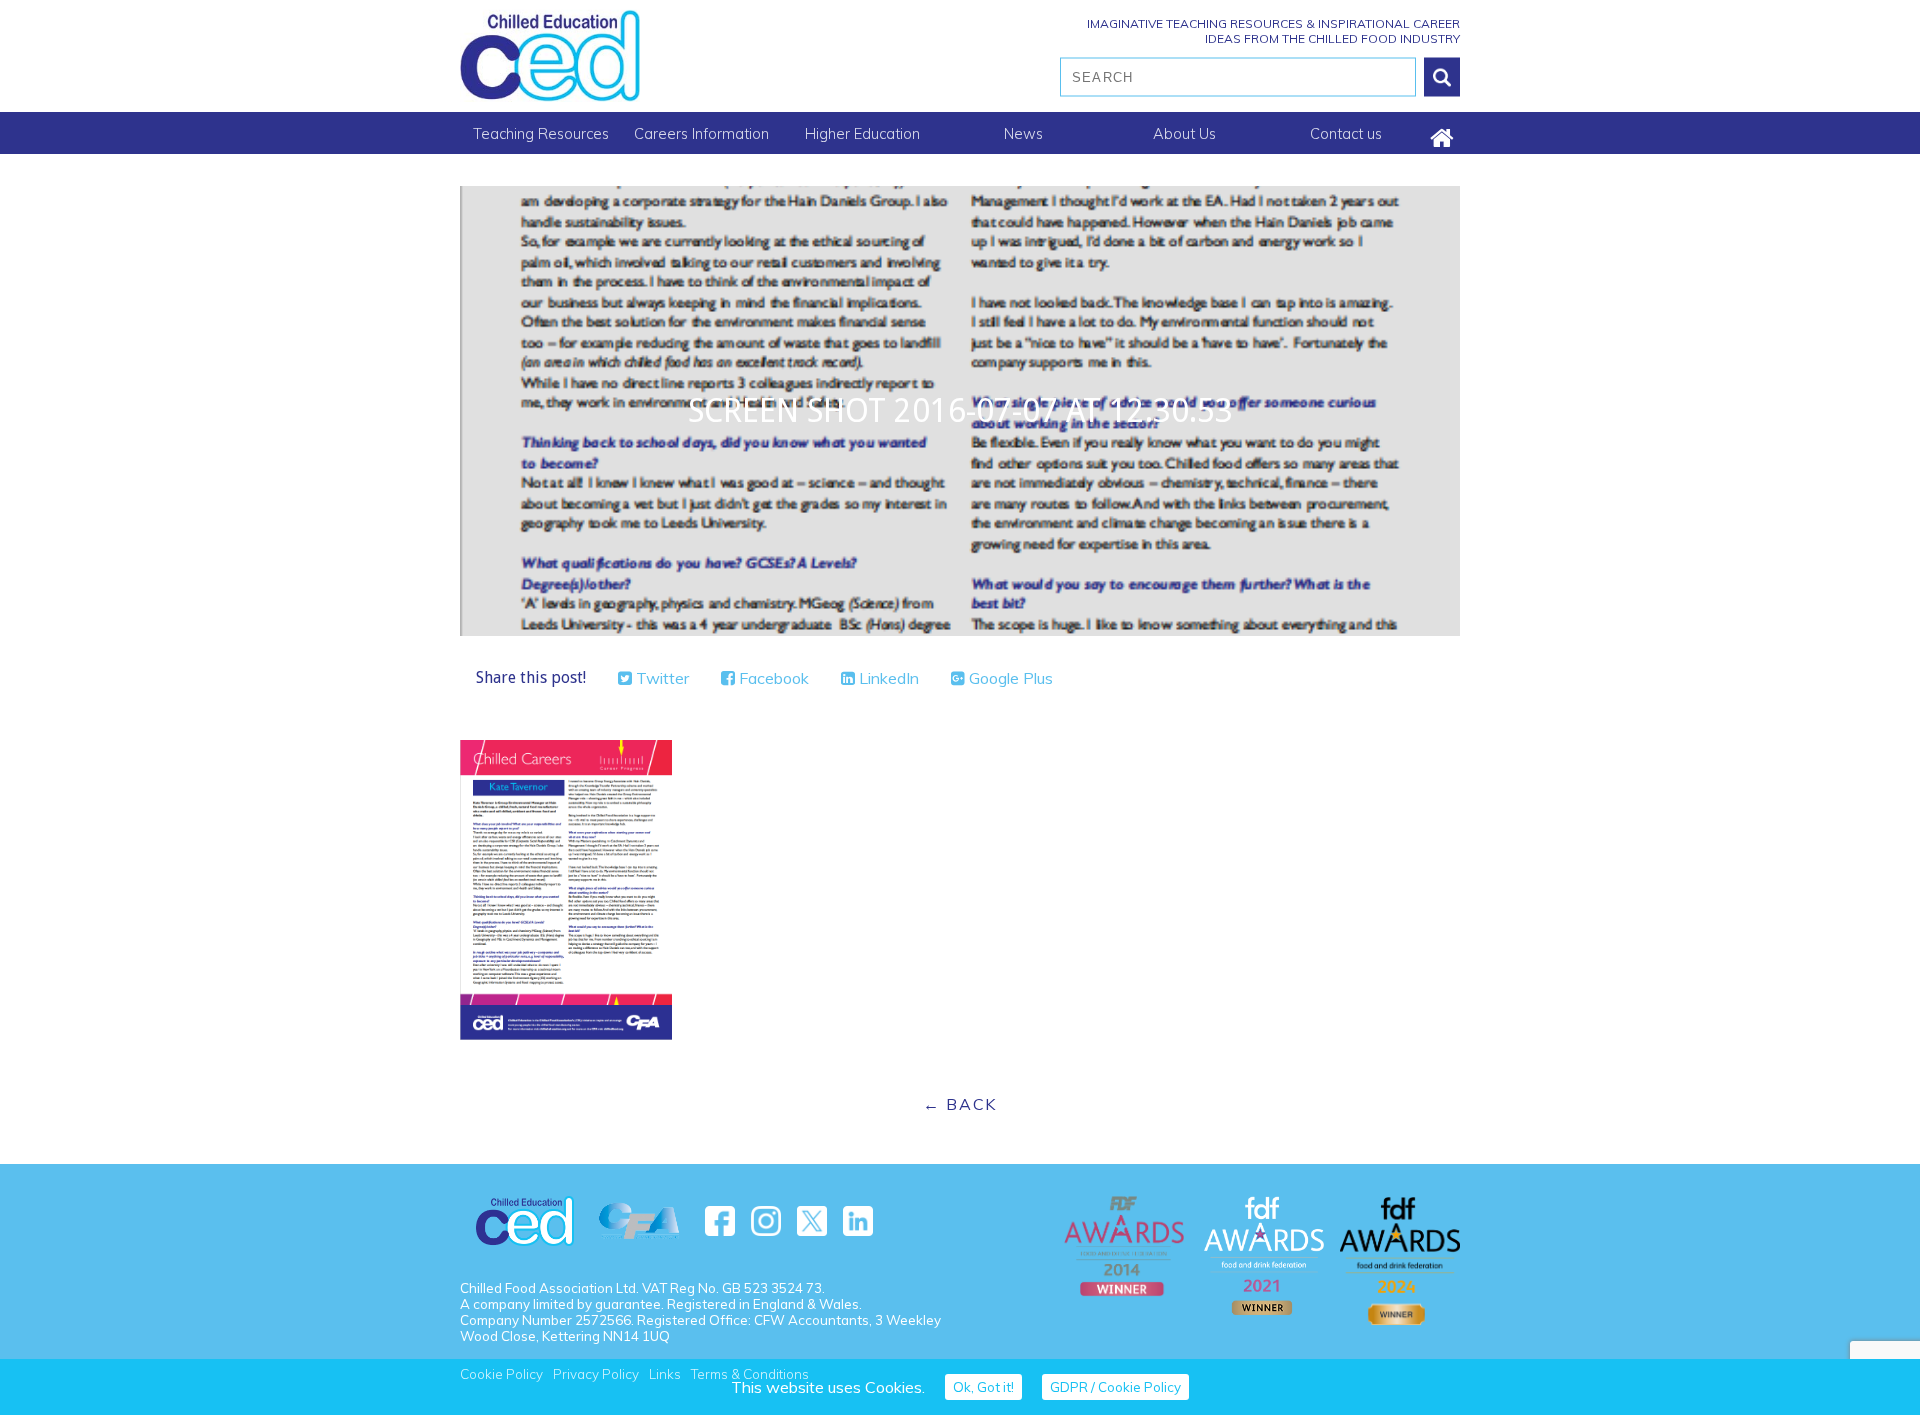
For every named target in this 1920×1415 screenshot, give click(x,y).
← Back (960, 1104)
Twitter (660, 678)
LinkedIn (887, 678)
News (1023, 133)
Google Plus (1009, 678)
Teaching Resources (541, 133)
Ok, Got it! (983, 1387)
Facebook (772, 678)
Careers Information (701, 133)
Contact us (1346, 133)
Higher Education (862, 133)
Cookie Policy (501, 1374)
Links (665, 1374)
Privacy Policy (596, 1374)
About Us (1184, 133)
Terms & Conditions (750, 1374)
